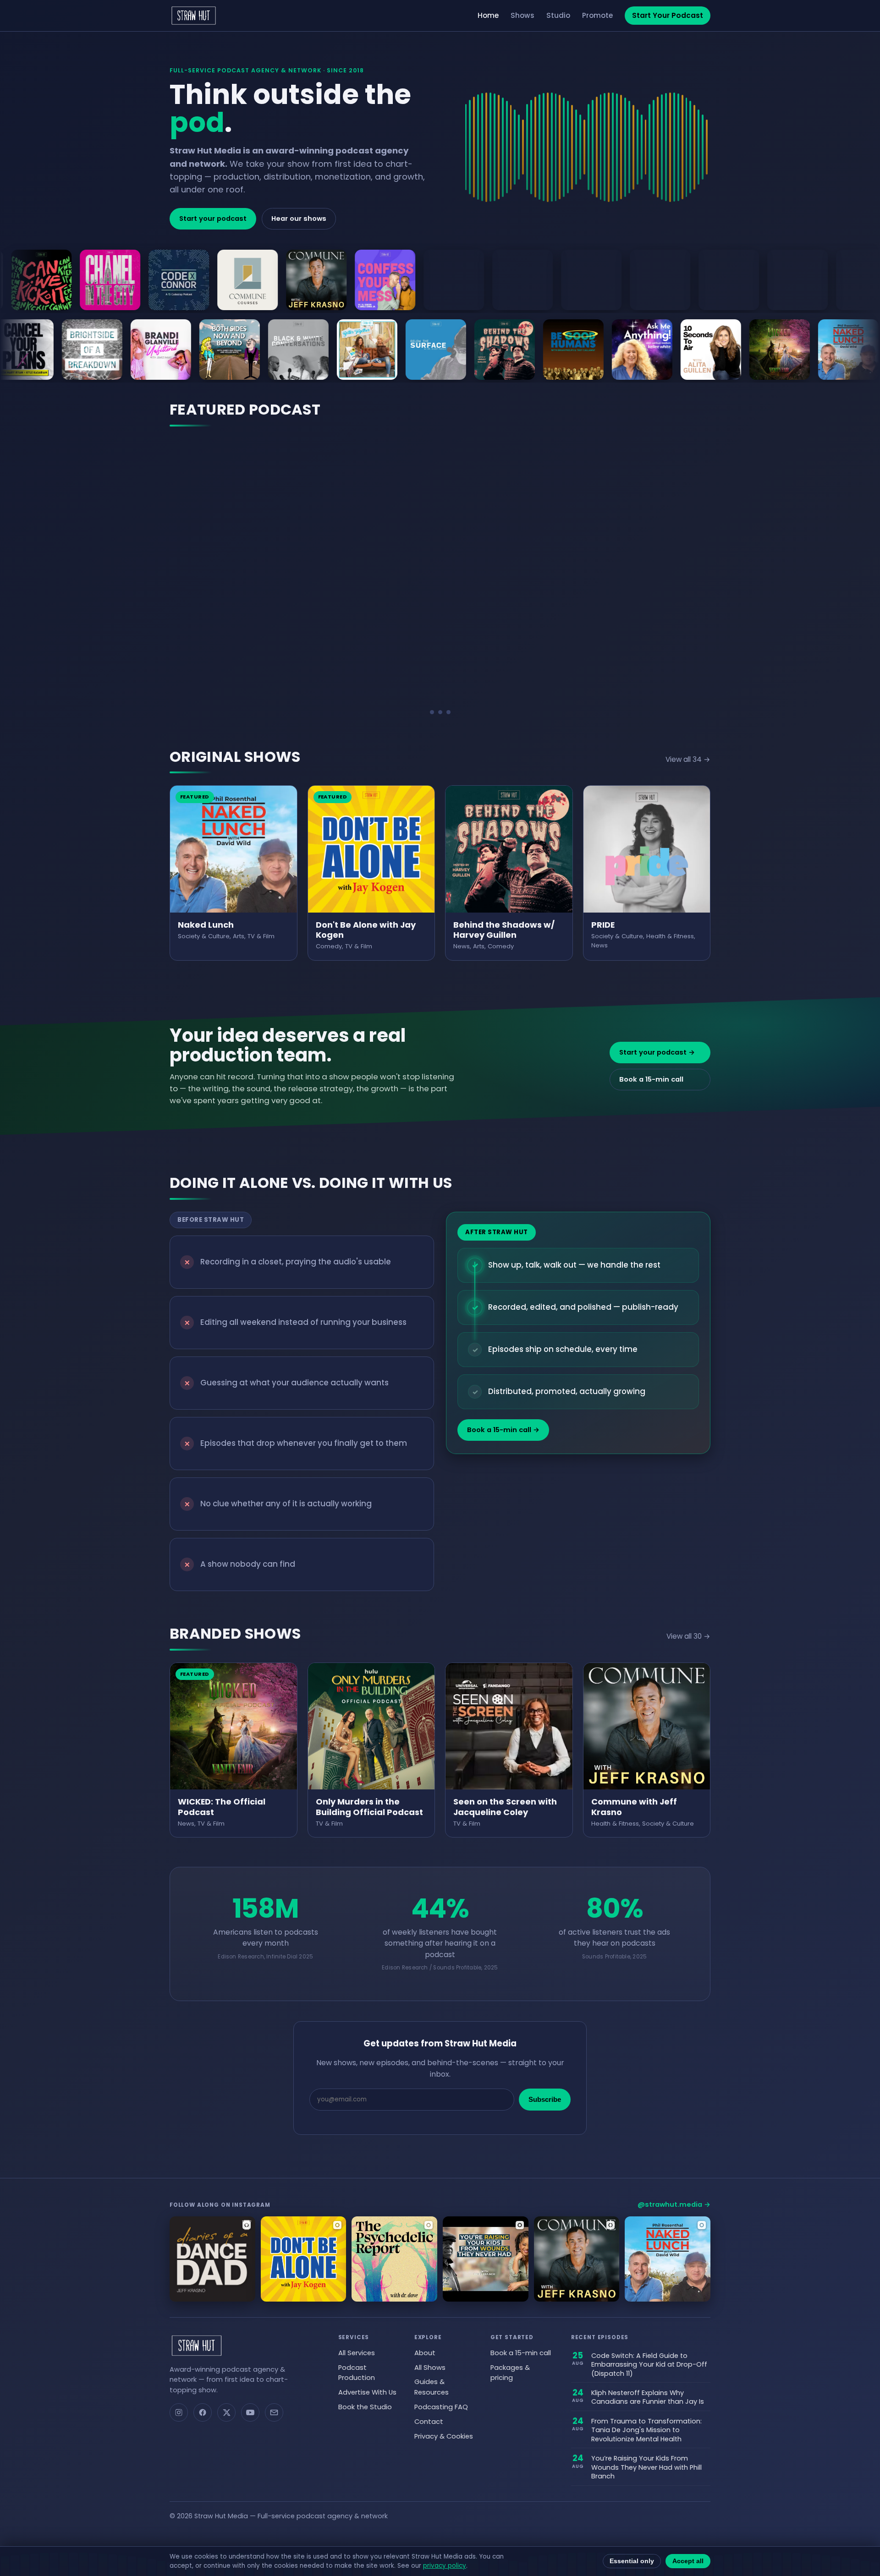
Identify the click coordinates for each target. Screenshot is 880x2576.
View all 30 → (688, 1636)
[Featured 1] (432, 712)
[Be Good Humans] (790, 350)
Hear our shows (299, 219)
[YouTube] (250, 2412)
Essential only (632, 2561)
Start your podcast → (657, 1052)
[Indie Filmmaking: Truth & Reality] (719, 280)
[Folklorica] (444, 280)
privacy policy (445, 2566)
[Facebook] (203, 2412)
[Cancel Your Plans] (240, 350)
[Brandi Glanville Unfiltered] (377, 350)
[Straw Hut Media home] (194, 16)
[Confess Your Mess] (169, 280)
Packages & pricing (510, 2373)
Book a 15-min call (651, 1079)
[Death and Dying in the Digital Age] (375, 280)
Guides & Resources (432, 2387)
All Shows (430, 2368)
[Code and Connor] (33, 350)
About (425, 2353)
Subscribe (545, 2100)
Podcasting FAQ (441, 2407)
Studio (558, 15)
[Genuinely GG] (512, 280)
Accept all (688, 2561)
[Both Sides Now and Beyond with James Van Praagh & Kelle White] (446, 350)
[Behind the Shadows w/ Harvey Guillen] (721, 350)
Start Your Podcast (668, 15)
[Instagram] (179, 2412)
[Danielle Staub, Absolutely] (306, 280)
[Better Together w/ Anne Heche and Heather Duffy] (583, 350)
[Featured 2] (440, 712)
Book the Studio (365, 2407)
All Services (357, 2353)
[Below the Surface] (652, 350)
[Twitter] (226, 2412)
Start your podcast (213, 219)
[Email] (274, 2412)
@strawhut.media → (674, 2204)
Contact (429, 2422)
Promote (597, 15)
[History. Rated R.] (650, 280)
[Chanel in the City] (102, 350)
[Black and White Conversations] (515, 350)
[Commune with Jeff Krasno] (100, 280)
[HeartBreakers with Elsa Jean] (581, 280)
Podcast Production (357, 2373)
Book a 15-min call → (503, 1430)
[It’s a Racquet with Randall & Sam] (787, 280)
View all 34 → (688, 759)
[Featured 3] (448, 712)
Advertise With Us (367, 2392)
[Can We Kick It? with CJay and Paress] (171, 350)
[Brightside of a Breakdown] (308, 350)
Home (488, 15)
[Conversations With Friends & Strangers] (237, 280)
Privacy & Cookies (444, 2436)
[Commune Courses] (31, 280)
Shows (522, 15)
